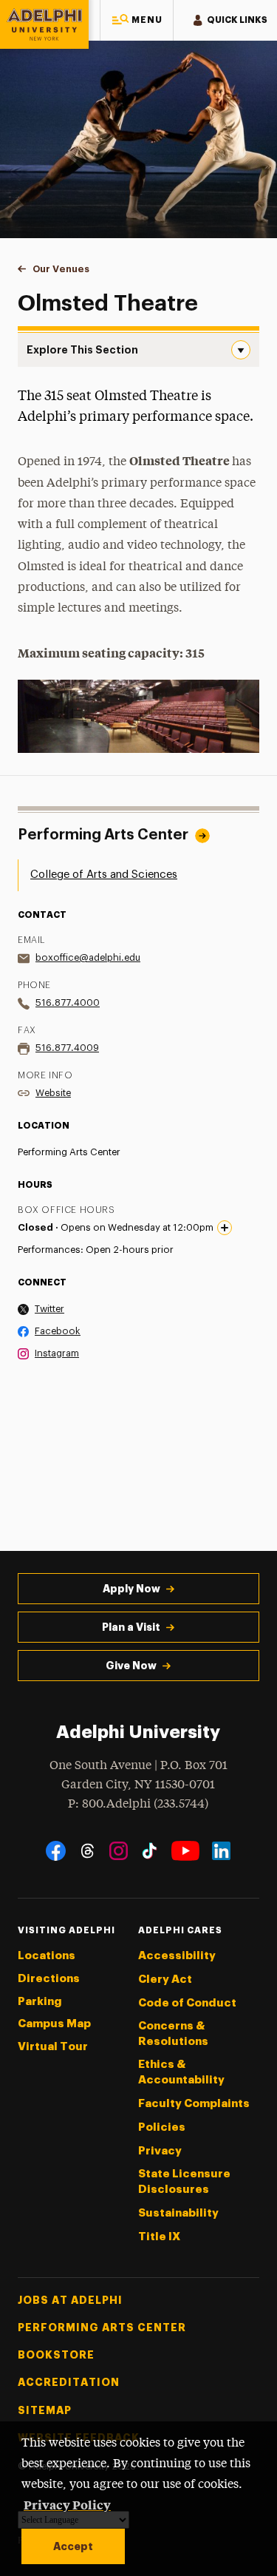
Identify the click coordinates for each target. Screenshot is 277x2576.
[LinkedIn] (221, 1851)
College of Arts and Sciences (104, 875)
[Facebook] (56, 1851)
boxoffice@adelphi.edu (88, 957)
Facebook (58, 1331)
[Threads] (88, 1851)
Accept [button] (73, 2546)
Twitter (49, 1309)
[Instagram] (119, 1851)
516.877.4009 (67, 1048)
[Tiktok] (150, 1851)
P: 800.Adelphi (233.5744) (138, 1804)
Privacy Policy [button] (67, 2504)
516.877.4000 (68, 1003)
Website (53, 1093)
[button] (137, 20)
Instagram (57, 1353)
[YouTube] (185, 1851)
